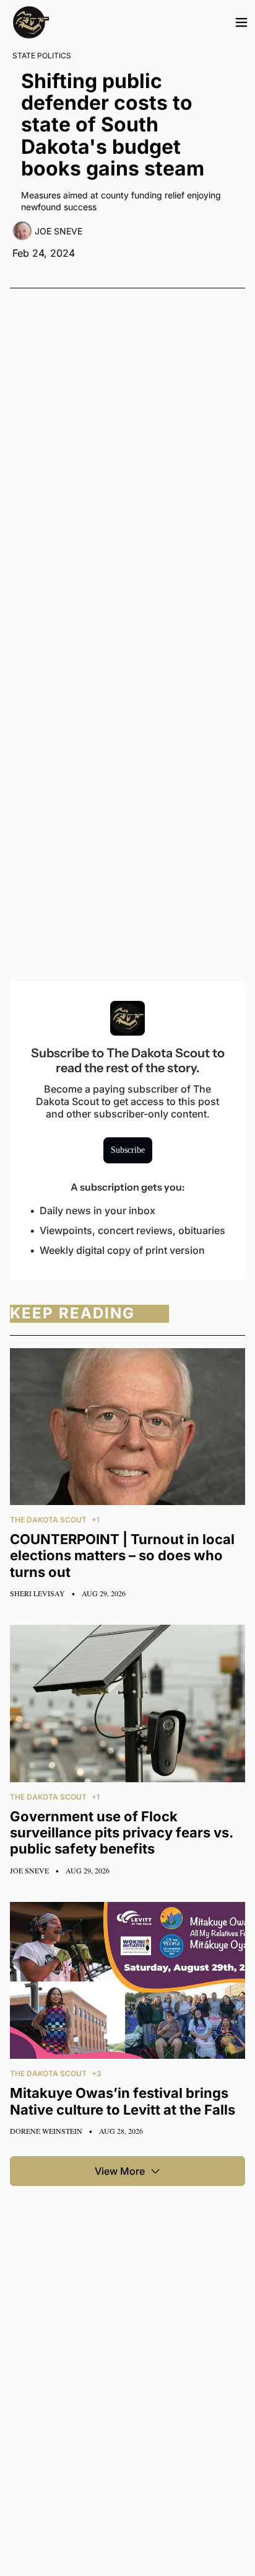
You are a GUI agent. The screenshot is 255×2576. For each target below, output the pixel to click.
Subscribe (128, 1150)
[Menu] (241, 22)
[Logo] (31, 22)
